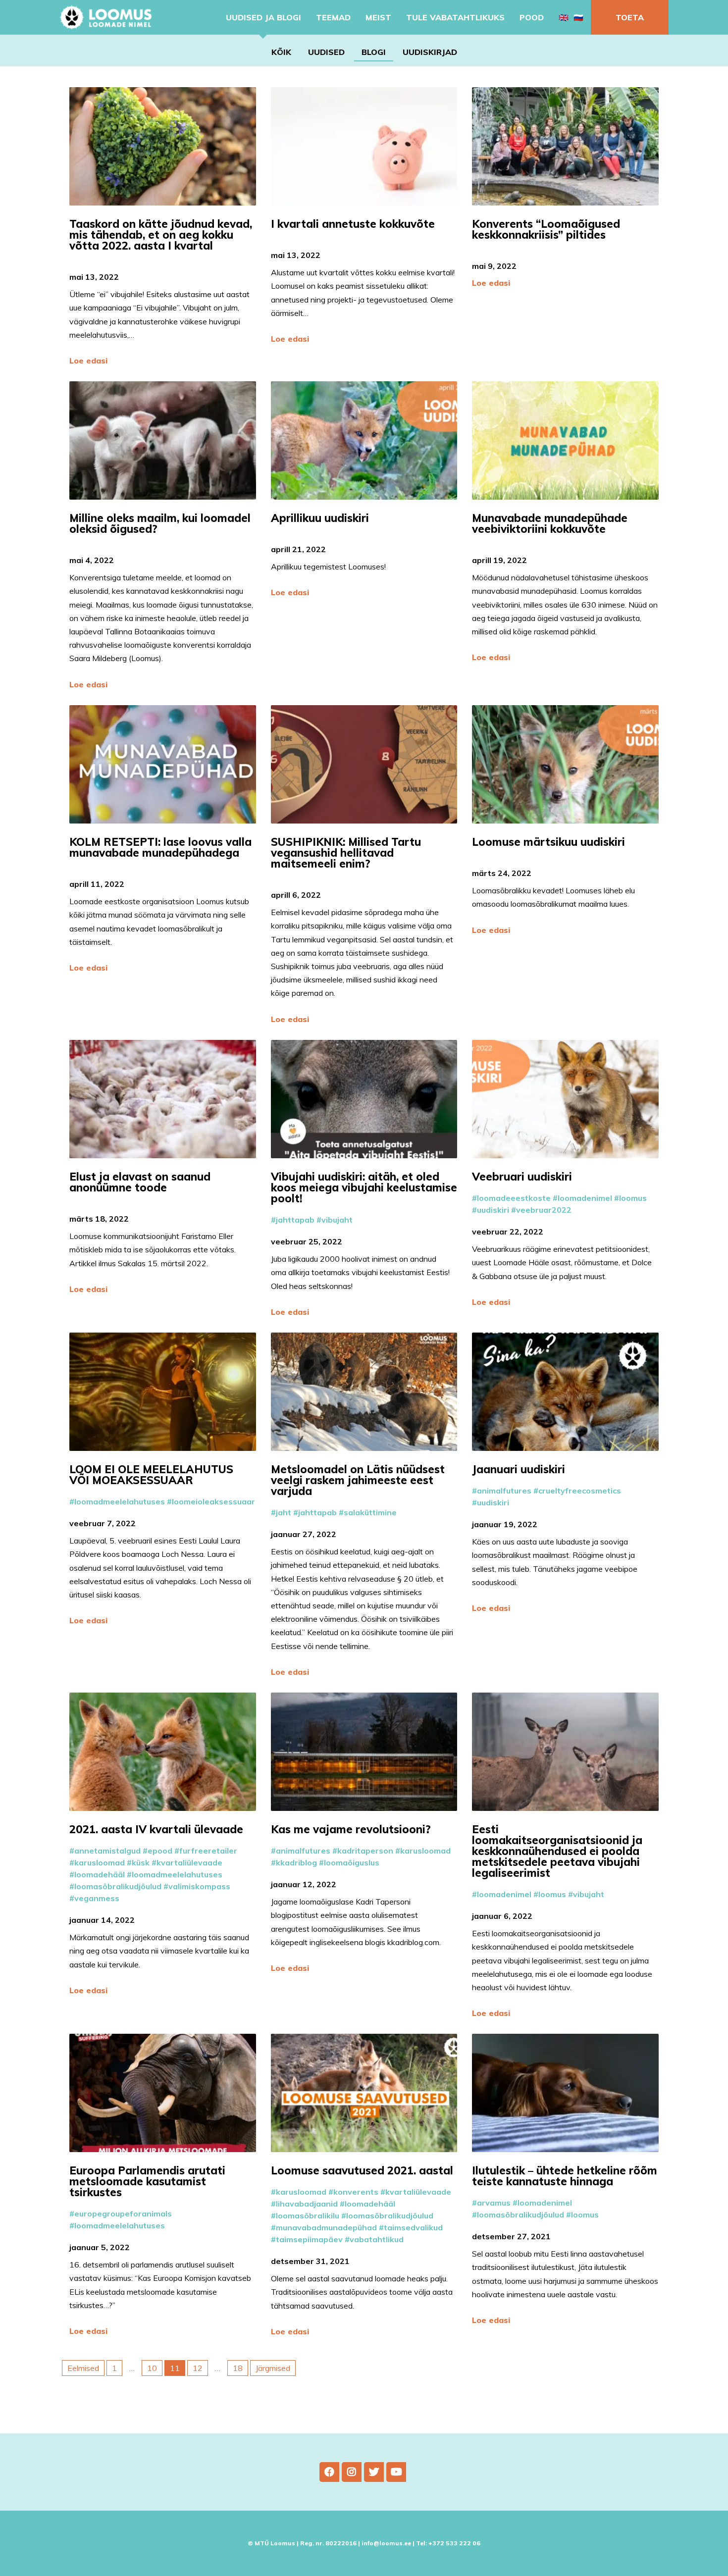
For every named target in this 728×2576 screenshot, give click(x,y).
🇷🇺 (578, 17)
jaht (284, 1512)
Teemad (333, 17)
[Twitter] (374, 2472)
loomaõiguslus (352, 1862)
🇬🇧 (564, 17)
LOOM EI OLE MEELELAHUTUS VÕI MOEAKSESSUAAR (151, 1475)
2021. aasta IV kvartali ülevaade (158, 1829)
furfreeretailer (208, 1851)
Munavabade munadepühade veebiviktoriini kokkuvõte (550, 523)
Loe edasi (88, 361)
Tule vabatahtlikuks (455, 17)
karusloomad (100, 1862)
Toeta (630, 17)
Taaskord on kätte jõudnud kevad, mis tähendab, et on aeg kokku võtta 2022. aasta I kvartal (161, 235)
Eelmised (83, 2368)
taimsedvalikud (413, 2227)
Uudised (326, 52)
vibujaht (337, 1220)
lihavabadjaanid (307, 2204)
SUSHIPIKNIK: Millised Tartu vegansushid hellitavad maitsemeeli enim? (346, 853)
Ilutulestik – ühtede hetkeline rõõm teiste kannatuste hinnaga (565, 2176)
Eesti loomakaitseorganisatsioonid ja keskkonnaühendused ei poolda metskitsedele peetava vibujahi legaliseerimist (557, 1851)
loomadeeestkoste (514, 1198)
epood (160, 1851)
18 (238, 2368)
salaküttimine (370, 1512)
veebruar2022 (544, 1210)
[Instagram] (352, 2472)
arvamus (494, 2203)
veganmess (97, 1898)
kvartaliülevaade (189, 1862)
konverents (356, 2192)
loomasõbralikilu (308, 2215)
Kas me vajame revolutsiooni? (352, 1829)
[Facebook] (329, 2472)
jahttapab (295, 1220)
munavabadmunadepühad (326, 2227)
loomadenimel (585, 1198)
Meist (378, 17)
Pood (532, 17)
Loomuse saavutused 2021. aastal (364, 2170)
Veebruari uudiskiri (523, 1177)
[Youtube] (396, 2472)
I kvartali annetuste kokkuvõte (354, 224)
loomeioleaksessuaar (213, 1501)
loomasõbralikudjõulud (118, 1886)
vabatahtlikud (377, 2239)
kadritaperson (365, 1851)
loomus (633, 1198)
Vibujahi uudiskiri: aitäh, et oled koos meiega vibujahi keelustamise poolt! (364, 1187)
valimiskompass (199, 1886)
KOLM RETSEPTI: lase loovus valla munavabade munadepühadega (160, 847)
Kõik (281, 52)
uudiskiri (493, 1210)
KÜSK (141, 1862)
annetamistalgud (107, 1851)
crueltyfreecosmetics (580, 1491)
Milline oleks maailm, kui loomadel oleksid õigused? (160, 523)
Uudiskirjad (430, 52)
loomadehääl (100, 1874)
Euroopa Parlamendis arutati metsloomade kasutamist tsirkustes (147, 2181)
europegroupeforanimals (123, 2214)
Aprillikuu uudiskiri (321, 518)
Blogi (374, 52)
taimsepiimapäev (309, 2239)
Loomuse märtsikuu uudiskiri (550, 842)
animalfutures (504, 1491)
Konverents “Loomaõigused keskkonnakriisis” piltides (546, 229)
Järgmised (273, 2368)
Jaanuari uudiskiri (520, 1469)
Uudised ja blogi (263, 17)
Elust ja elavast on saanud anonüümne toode (140, 1182)
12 (198, 2368)
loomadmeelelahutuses (120, 1501)
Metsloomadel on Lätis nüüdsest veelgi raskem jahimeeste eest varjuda (358, 1480)
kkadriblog (296, 1862)
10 (152, 2368)
